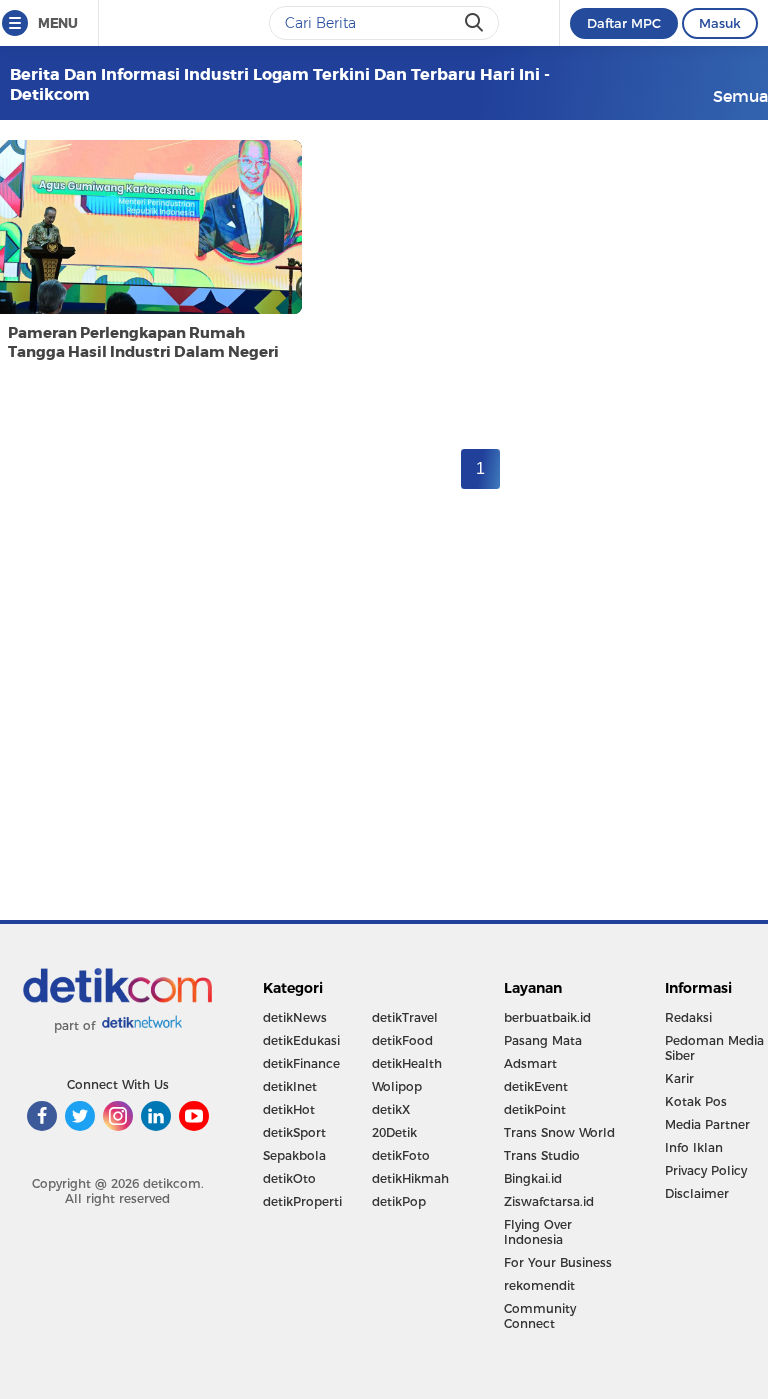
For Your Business (558, 1262)
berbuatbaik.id (547, 1017)
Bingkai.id (533, 1178)
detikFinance (301, 1063)
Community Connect (540, 1316)
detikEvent (536, 1086)
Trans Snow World (559, 1132)
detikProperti (302, 1201)
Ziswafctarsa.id (549, 1201)
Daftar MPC (624, 23)
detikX (391, 1109)
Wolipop (397, 1086)
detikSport (294, 1132)
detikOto (289, 1178)
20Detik (394, 1132)
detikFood (402, 1040)
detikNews (295, 1017)
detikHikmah (410, 1178)
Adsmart (530, 1063)
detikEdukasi (301, 1040)
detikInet (290, 1086)
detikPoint (535, 1109)
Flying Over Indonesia (538, 1232)
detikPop (399, 1201)
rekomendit (539, 1285)
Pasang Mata (543, 1040)
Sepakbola (294, 1155)
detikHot (289, 1109)
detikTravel (405, 1017)
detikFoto (401, 1155)
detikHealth (407, 1063)
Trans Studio (542, 1155)
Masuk (720, 23)
